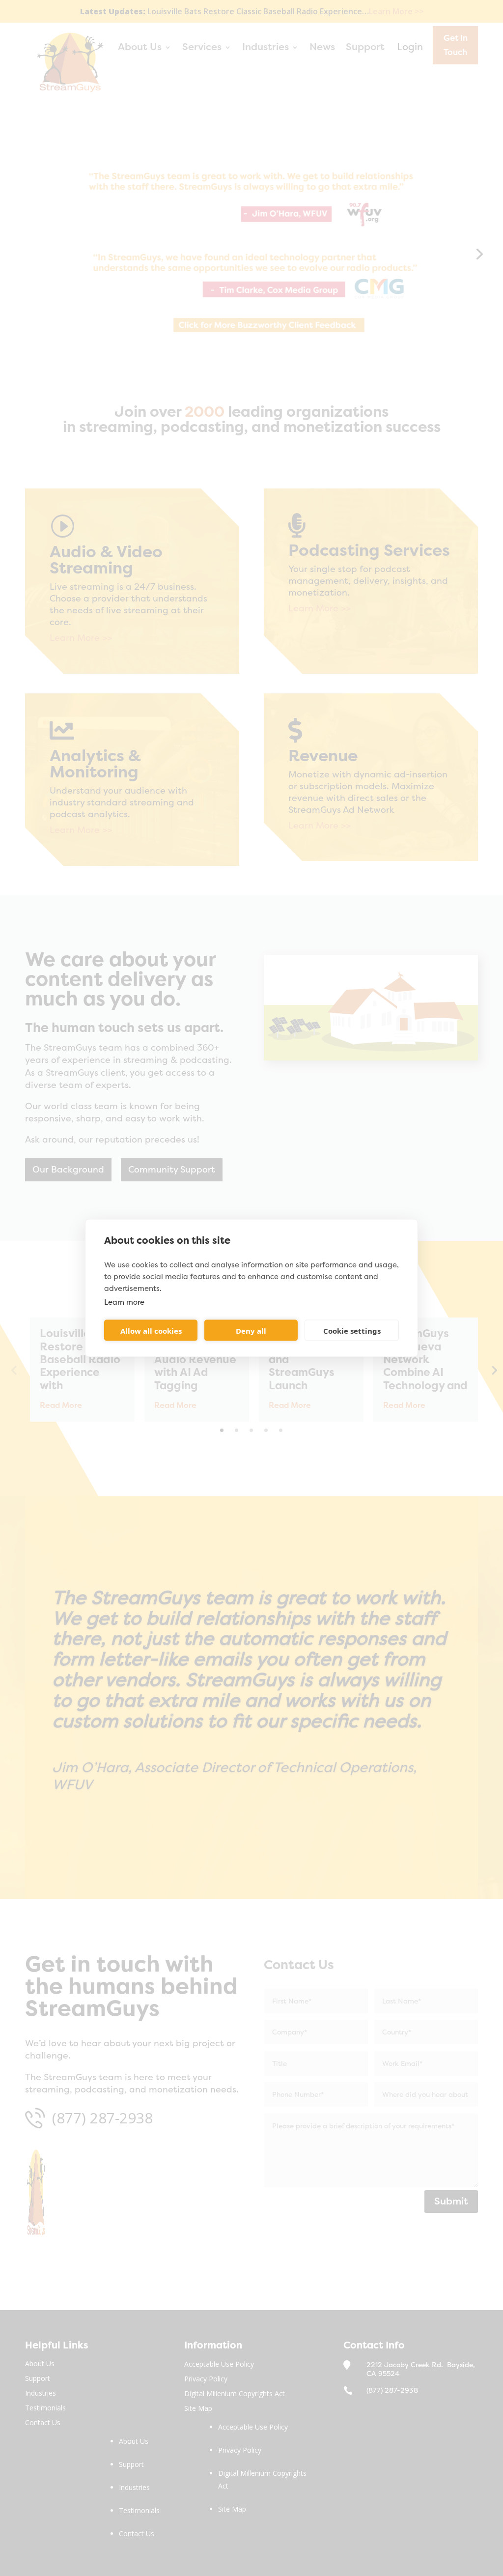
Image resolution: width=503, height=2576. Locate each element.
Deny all (251, 1330)
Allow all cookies (151, 1330)
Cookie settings (352, 1330)
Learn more (124, 1302)
